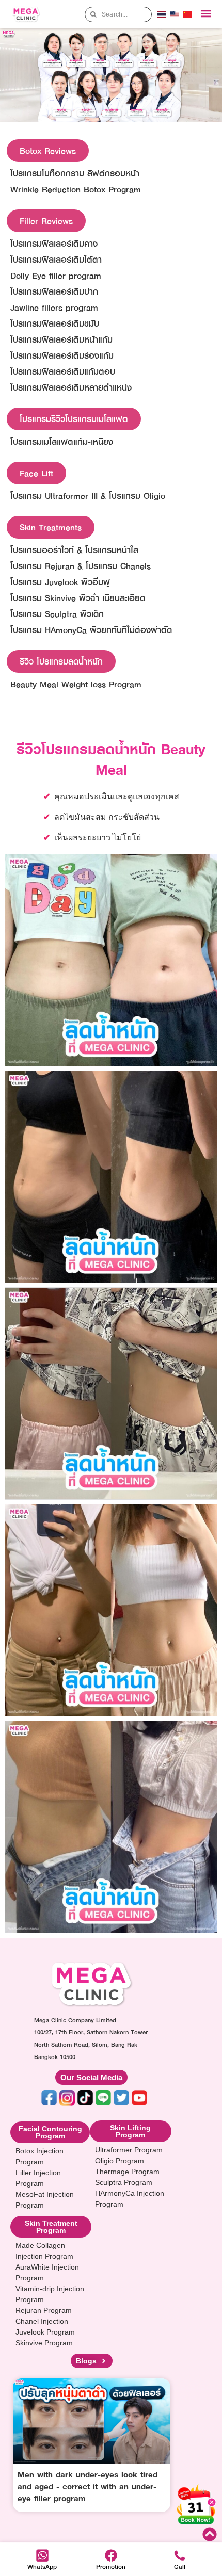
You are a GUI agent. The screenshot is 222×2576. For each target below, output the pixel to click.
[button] (206, 14)
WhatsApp (42, 2566)
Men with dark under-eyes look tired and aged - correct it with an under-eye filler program (88, 2486)
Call (180, 2566)
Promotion (111, 2566)
